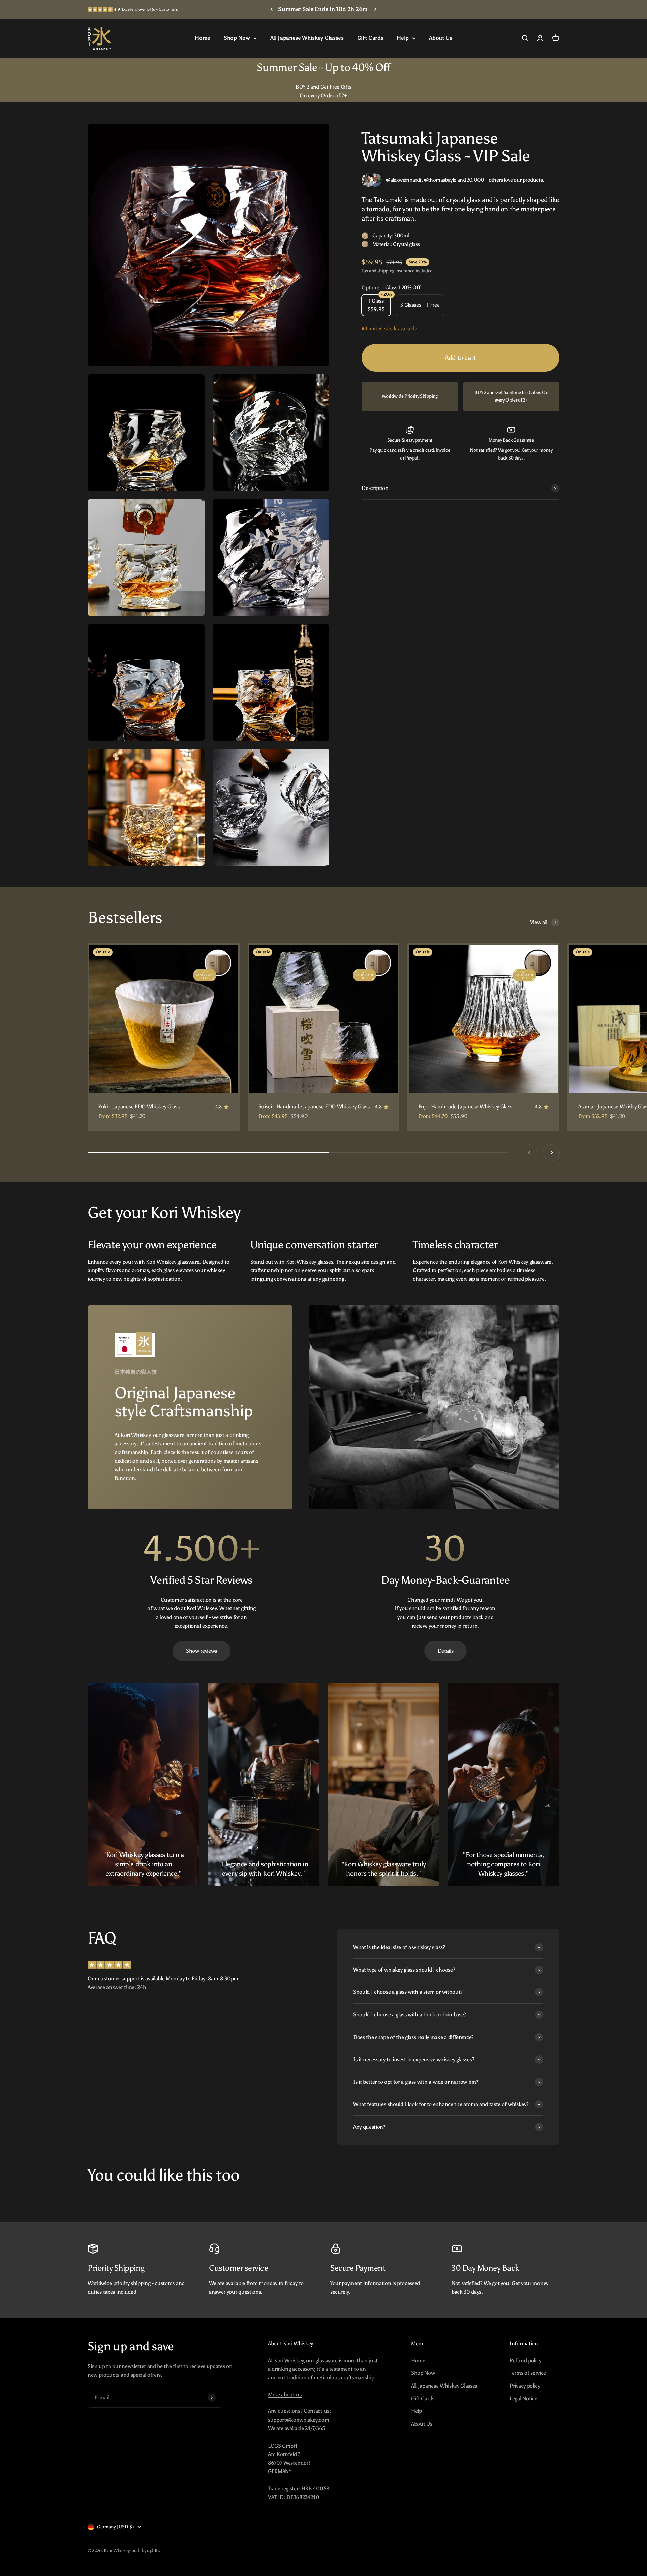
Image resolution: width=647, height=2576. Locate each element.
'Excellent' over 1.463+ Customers (146, 9)
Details (446, 1651)
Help (403, 38)
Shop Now (237, 38)
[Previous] (271, 9)
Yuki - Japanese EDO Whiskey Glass (139, 1107)
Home (203, 38)
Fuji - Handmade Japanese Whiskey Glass (465, 1107)
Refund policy (525, 2360)
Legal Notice (523, 2399)
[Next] (376, 9)
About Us (440, 38)
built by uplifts (146, 2551)
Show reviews (202, 1651)
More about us (285, 2394)
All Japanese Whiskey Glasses (307, 38)
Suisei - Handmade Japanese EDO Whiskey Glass (314, 1107)
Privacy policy (525, 2386)
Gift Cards (370, 38)
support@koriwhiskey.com (299, 2420)
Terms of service (528, 2373)
